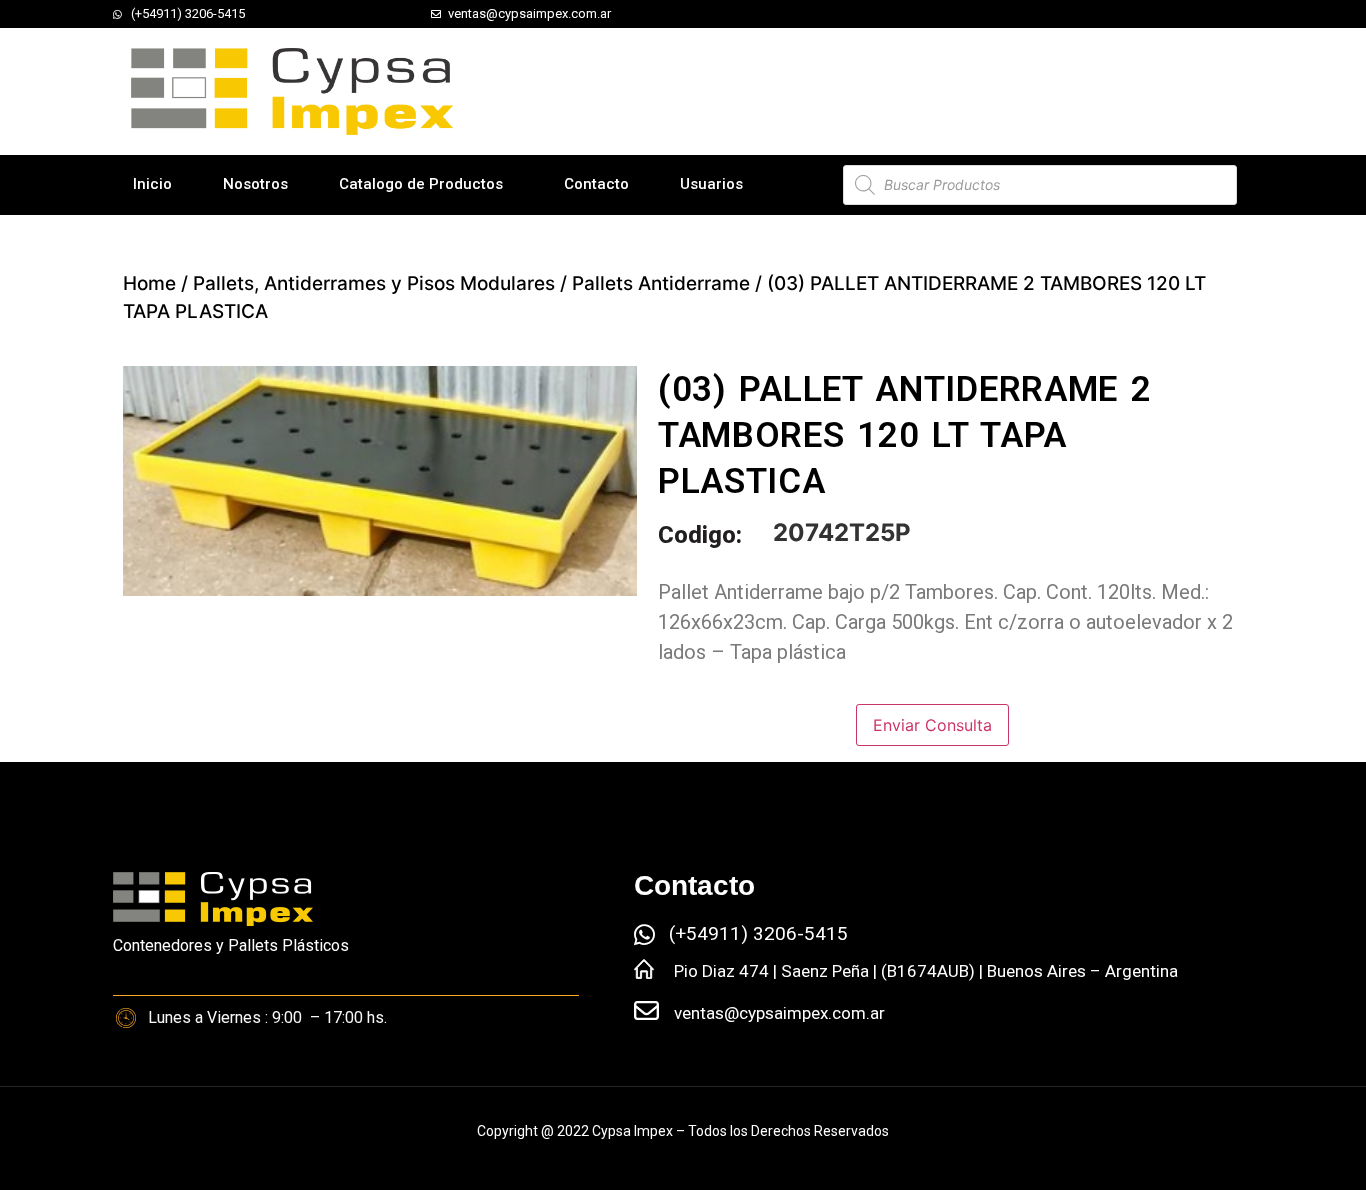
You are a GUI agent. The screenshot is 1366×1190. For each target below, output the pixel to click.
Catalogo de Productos (421, 184)
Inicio (152, 184)
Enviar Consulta (932, 725)
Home (149, 283)
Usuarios (711, 184)
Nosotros (255, 184)
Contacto (596, 184)
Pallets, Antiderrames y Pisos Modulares (374, 283)
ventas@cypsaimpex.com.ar (779, 1013)
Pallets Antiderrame (661, 283)
